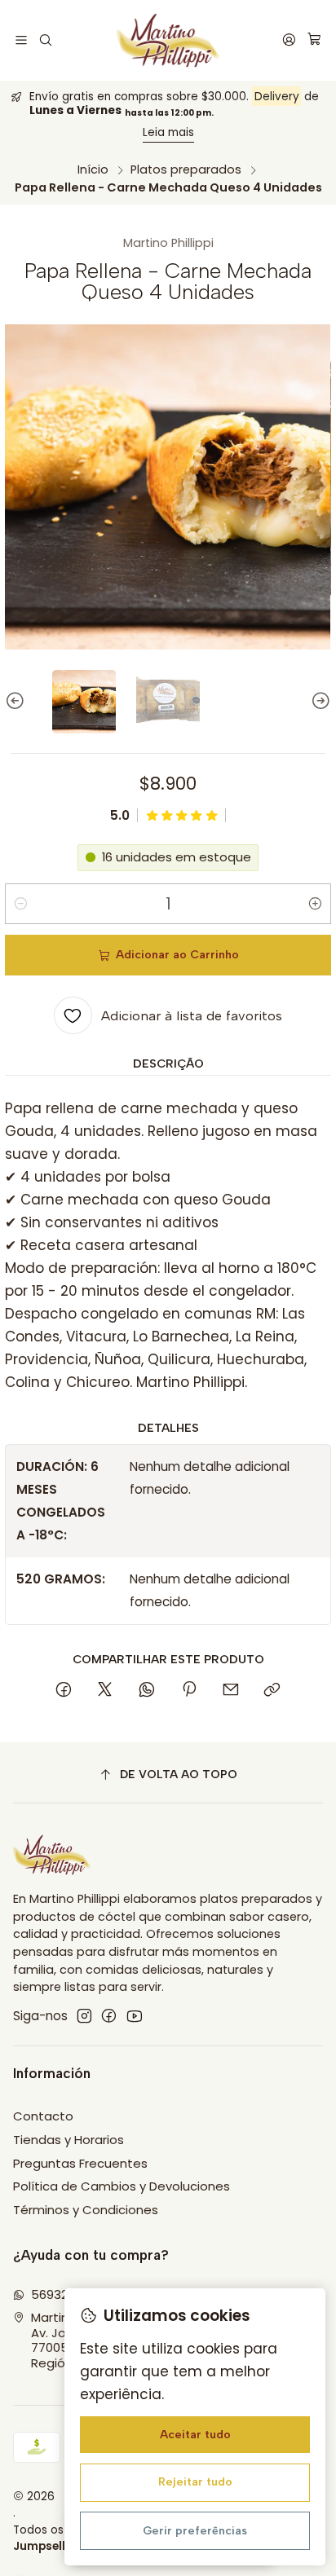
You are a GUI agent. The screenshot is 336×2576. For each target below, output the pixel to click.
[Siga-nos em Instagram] (84, 2016)
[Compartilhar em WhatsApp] (147, 1691)
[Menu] (22, 40)
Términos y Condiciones (86, 2210)
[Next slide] (319, 702)
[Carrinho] (314, 40)
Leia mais (168, 132)
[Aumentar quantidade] (316, 904)
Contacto (43, 2116)
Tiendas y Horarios (69, 2140)
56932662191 (67, 2294)
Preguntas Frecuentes (80, 2163)
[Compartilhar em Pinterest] (188, 1691)
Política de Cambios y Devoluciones (122, 2186)
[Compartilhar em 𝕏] (105, 1691)
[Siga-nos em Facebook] (109, 2016)
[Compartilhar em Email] (230, 1691)
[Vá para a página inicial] (168, 40)
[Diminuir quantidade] (20, 904)
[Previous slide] (17, 702)
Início (93, 170)
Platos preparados (186, 170)
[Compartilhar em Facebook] (63, 1691)
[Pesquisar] (46, 40)
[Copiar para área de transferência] (272, 1691)
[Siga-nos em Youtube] (134, 2016)
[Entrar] (289, 40)
